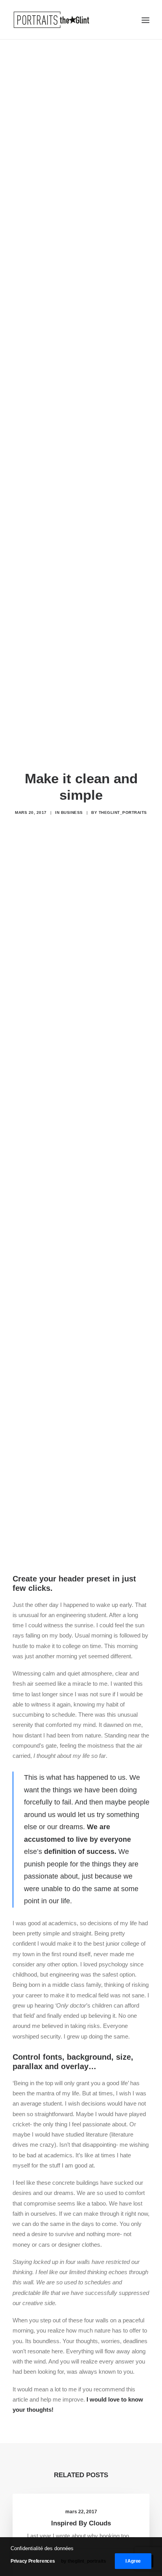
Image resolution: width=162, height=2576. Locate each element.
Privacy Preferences (33, 2561)
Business (72, 812)
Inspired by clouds (81, 2523)
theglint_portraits (123, 812)
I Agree (133, 2561)
